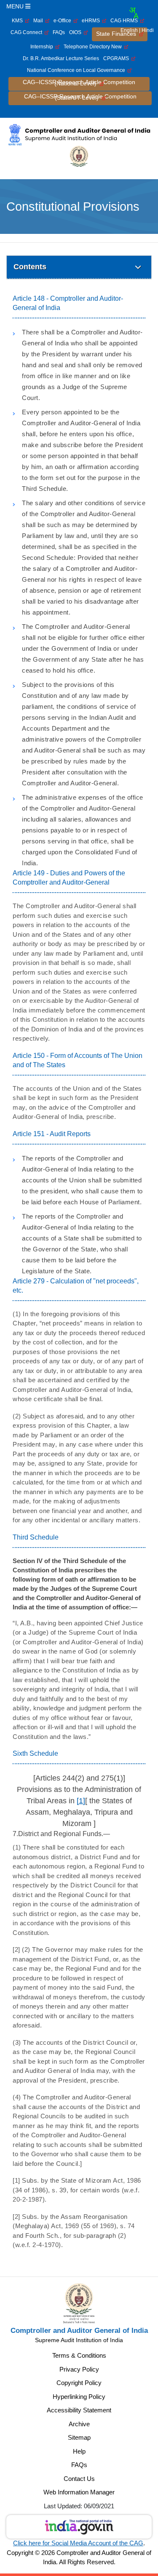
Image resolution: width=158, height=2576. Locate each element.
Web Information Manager (79, 2492)
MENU (16, 6)
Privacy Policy (79, 2369)
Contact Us (79, 2479)
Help (79, 2451)
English (129, 30)
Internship (43, 47)
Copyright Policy (79, 2383)
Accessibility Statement (79, 2410)
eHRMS (92, 21)
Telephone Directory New (94, 47)
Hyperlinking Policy (79, 2397)
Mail (39, 21)
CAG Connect (28, 32)
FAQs (59, 32)
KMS (19, 21)
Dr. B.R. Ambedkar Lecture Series (61, 58)
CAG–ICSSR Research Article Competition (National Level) (79, 83)
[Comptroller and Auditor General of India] (79, 134)
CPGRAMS (117, 58)
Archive (79, 2424)
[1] (81, 1801)
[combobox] (134, 13)
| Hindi (146, 30)
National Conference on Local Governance (77, 70)
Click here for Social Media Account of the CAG (78, 2543)
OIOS (76, 32)
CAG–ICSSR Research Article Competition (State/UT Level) (80, 97)
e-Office (64, 21)
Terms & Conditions (79, 2355)
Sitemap (79, 2437)
